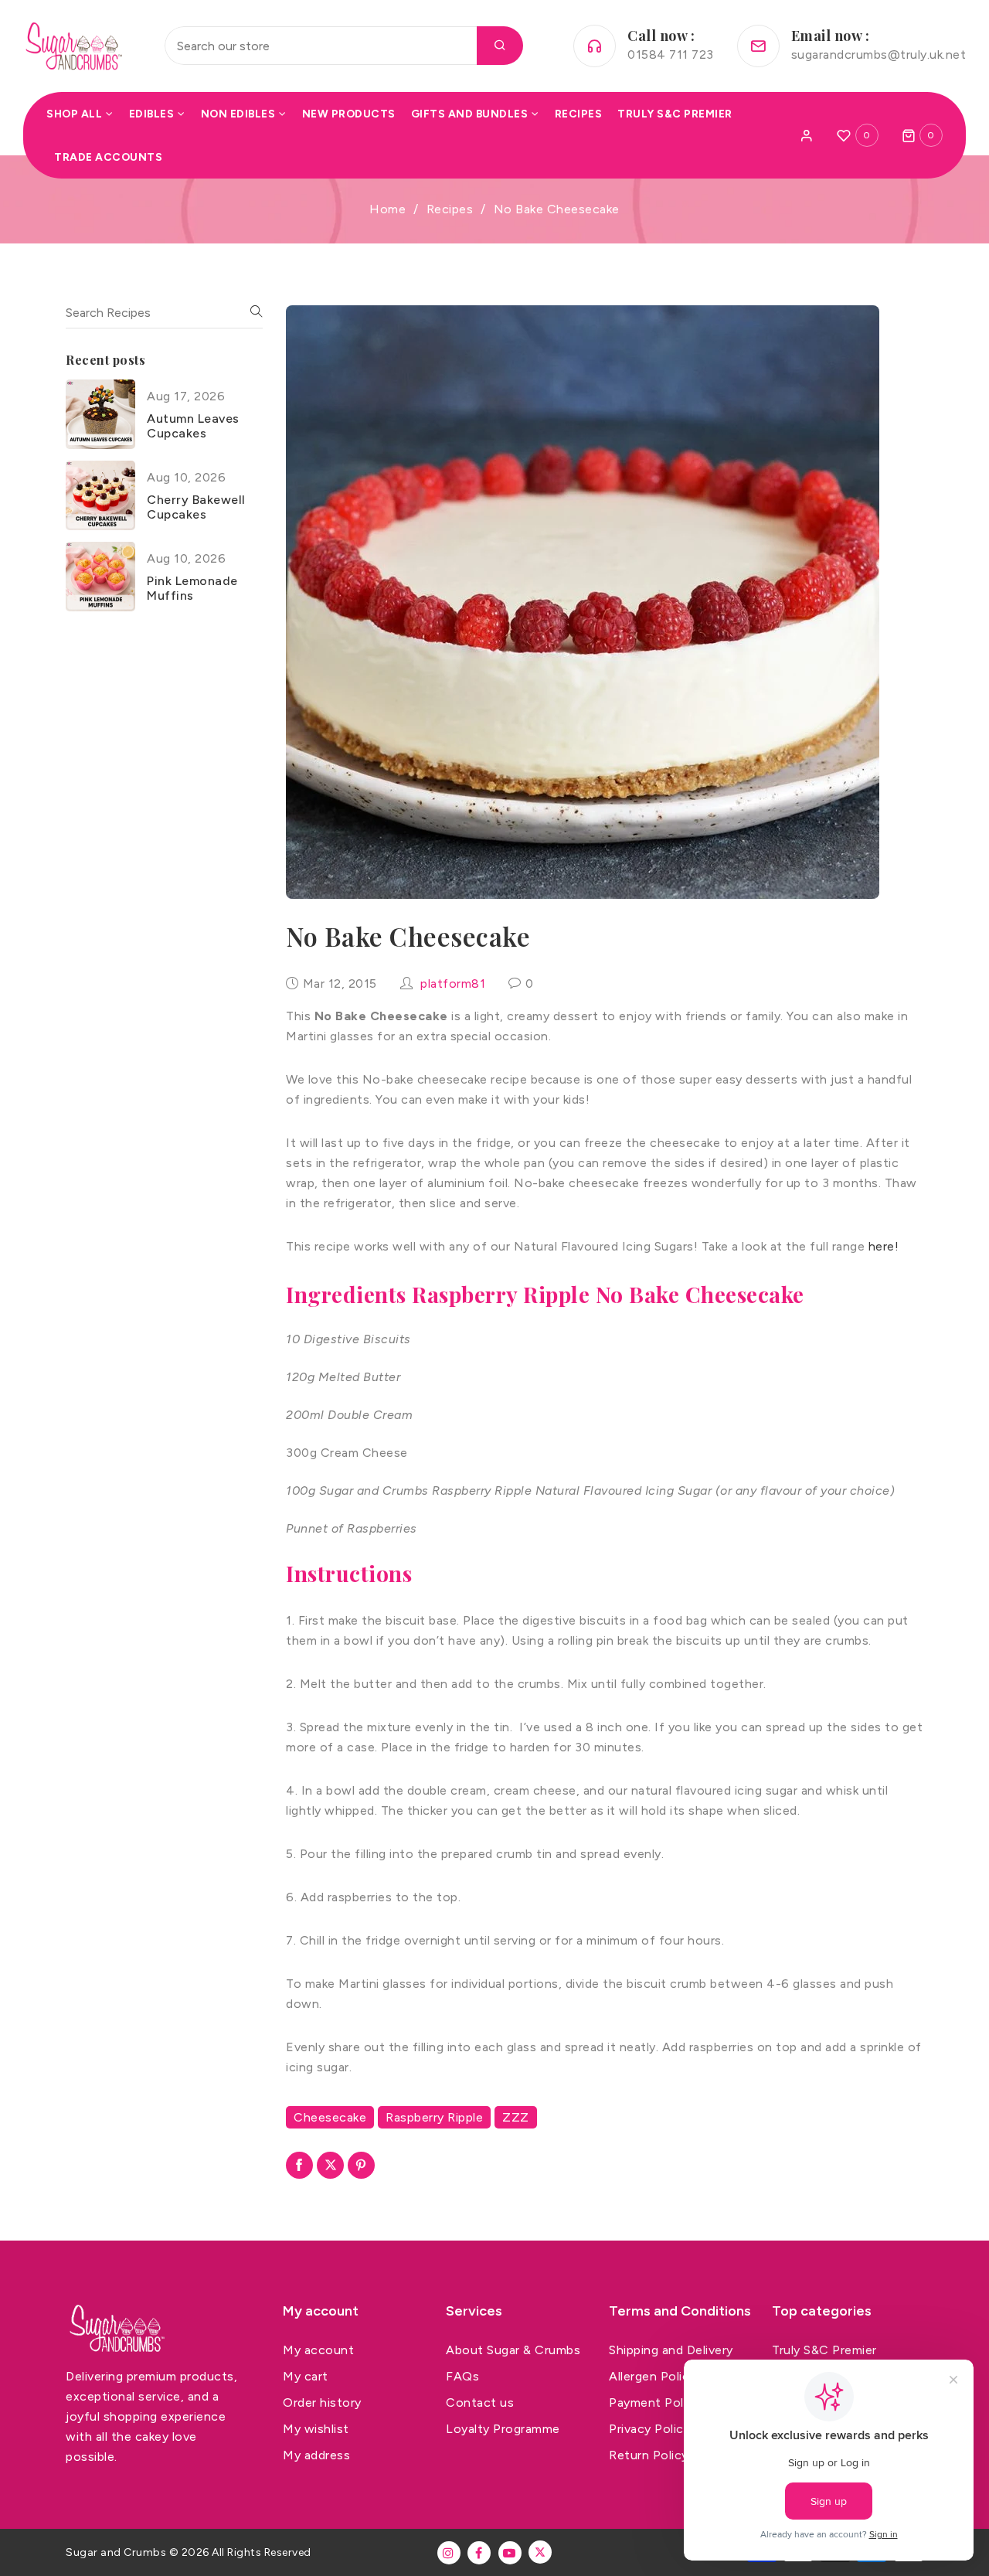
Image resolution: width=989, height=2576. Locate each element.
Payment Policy (654, 2402)
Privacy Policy (649, 2429)
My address (316, 2455)
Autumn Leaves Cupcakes (193, 425)
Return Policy (649, 2455)
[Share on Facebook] (299, 2165)
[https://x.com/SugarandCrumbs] (540, 2552)
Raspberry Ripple (434, 2117)
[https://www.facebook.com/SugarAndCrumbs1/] (479, 2553)
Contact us (480, 2402)
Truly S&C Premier (824, 2350)
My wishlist (316, 2429)
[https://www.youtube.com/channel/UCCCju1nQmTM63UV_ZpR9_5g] (510, 2553)
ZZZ (516, 2117)
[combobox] (344, 46)
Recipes (450, 209)
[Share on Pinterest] (361, 2165)
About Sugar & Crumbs (513, 2350)
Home (387, 209)
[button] (923, 135)
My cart (306, 2376)
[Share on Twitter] (330, 2165)
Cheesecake (330, 2117)
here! (884, 1246)
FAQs (462, 2376)
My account (318, 2350)
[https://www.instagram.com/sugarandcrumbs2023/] (449, 2553)
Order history (322, 2402)
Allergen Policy (653, 2376)
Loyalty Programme (503, 2429)
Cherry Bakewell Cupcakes (196, 506)
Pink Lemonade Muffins (192, 587)
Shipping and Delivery (671, 2350)
